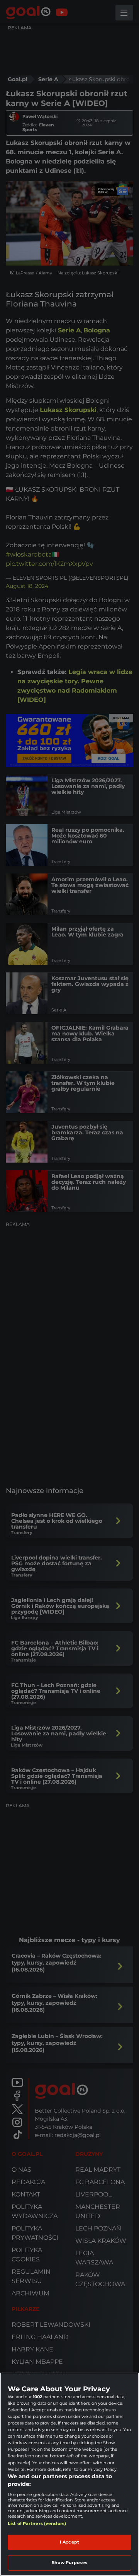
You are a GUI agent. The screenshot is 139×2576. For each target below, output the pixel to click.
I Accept (69, 2542)
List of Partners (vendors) (37, 2523)
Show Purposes (69, 2562)
